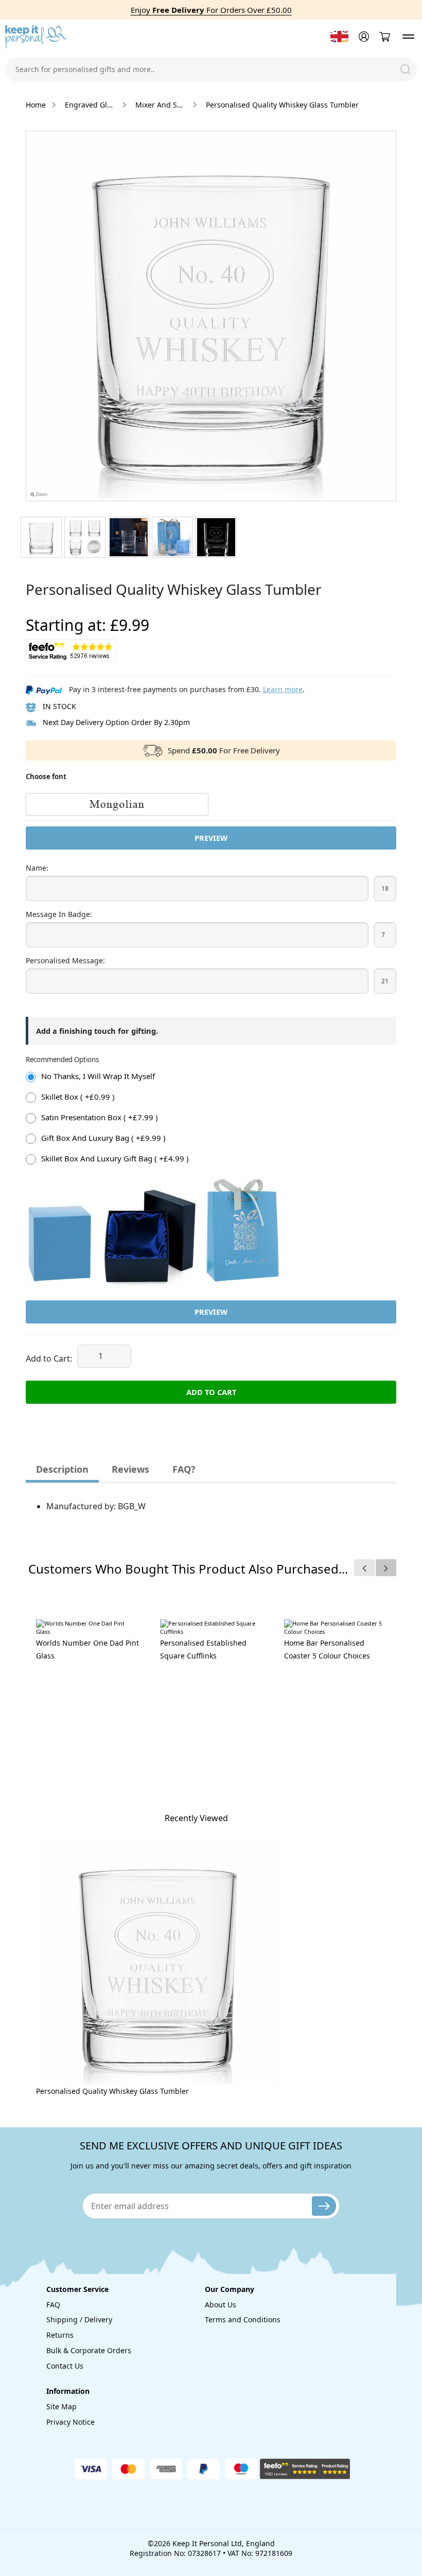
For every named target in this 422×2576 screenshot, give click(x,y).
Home (36, 105)
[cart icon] (384, 37)
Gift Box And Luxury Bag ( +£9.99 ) (103, 1138)
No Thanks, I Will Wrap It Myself (98, 1076)
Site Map (61, 2406)
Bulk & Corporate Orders (89, 2350)
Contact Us (65, 2366)
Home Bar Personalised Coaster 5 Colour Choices (327, 1649)
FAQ (53, 2305)
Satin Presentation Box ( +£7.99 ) (100, 1117)
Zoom (41, 495)
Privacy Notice (71, 2422)
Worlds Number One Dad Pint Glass (87, 1649)
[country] (339, 37)
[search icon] (406, 69)
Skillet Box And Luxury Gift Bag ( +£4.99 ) (115, 1158)
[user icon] (363, 37)
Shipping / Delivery (79, 2319)
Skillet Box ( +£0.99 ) (78, 1097)
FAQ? (184, 1469)
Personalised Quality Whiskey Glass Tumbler (112, 2091)
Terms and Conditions (243, 2319)
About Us (221, 2305)
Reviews (130, 1469)
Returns (60, 2335)
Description (62, 1469)
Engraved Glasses (91, 105)
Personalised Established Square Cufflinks (203, 1649)
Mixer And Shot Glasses (161, 105)
